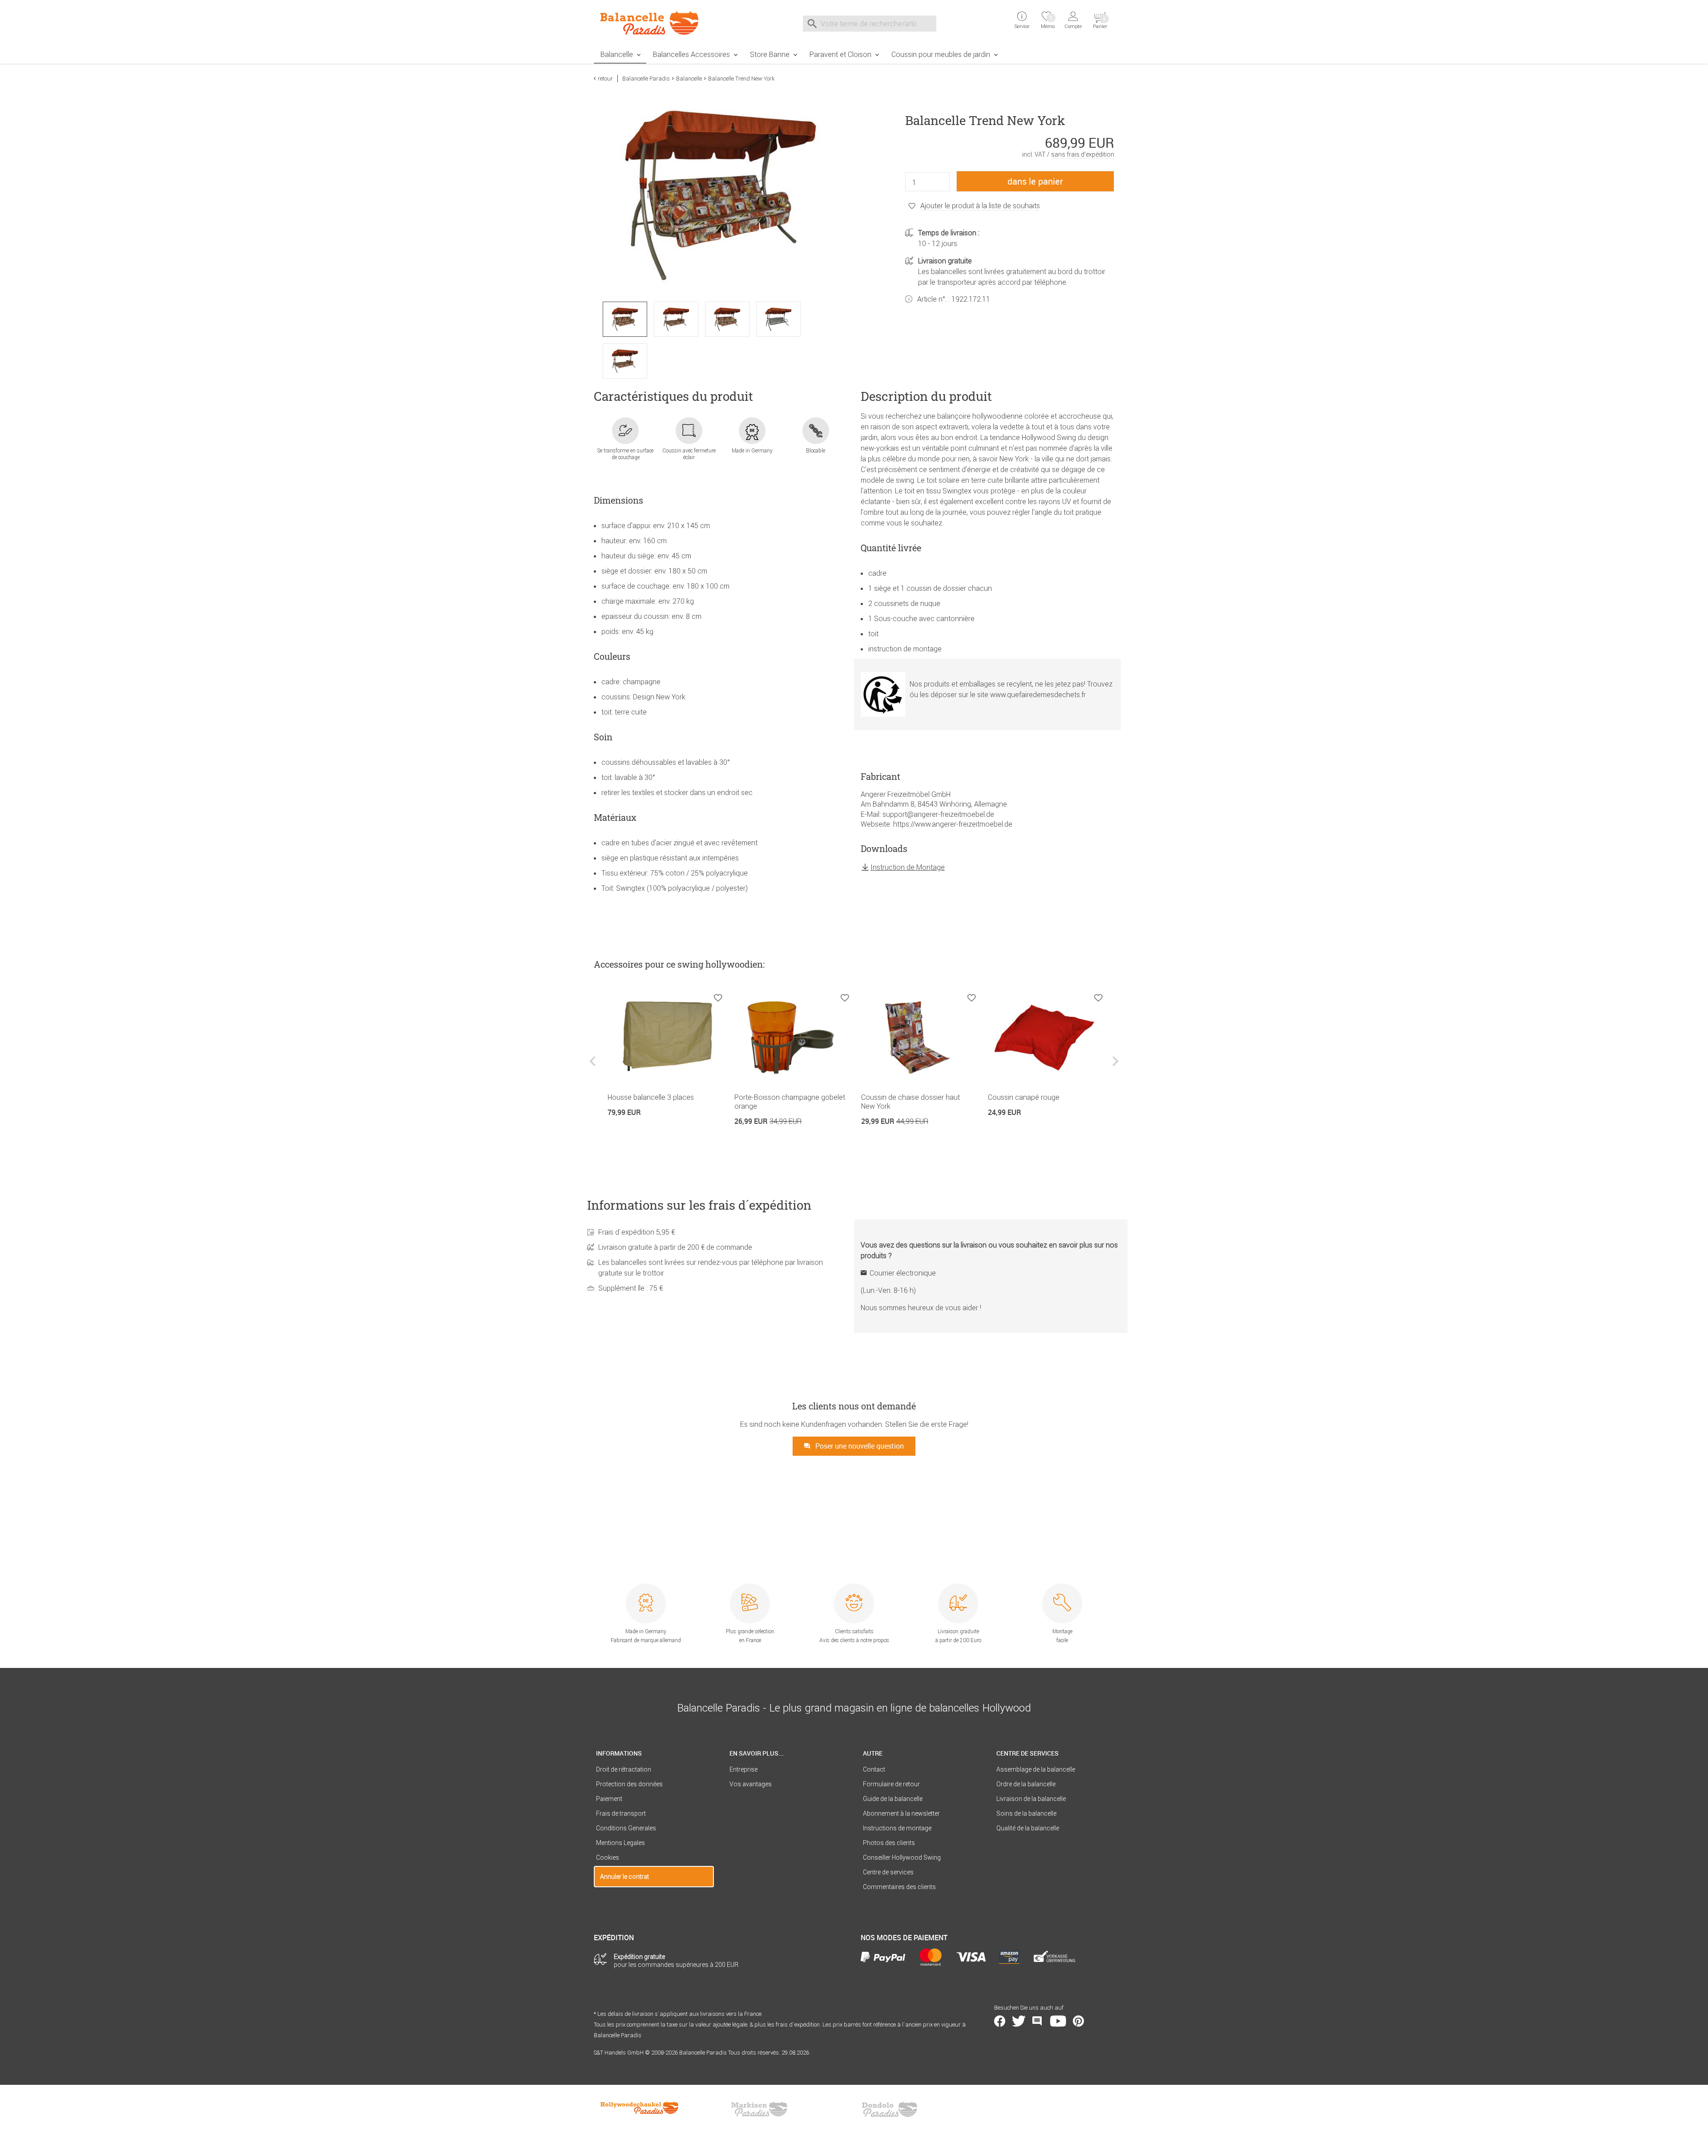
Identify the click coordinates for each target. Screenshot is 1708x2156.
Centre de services (888, 1872)
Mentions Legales (620, 1843)
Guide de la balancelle (893, 1799)
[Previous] (594, 1068)
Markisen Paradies (760, 2109)
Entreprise (743, 1769)
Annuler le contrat (624, 1877)
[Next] (1114, 1068)
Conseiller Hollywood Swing (902, 1857)
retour (605, 79)
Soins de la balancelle (1026, 1813)
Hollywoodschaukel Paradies (640, 2109)
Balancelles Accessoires (691, 54)
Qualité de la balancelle (1028, 1828)
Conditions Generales (626, 1828)
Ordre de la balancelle (1026, 1784)
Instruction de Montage (908, 867)
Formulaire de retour (891, 1784)
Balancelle (617, 54)
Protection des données (629, 1784)
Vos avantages (751, 1784)
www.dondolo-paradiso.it (890, 2109)
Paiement (609, 1799)
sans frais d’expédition (1083, 154)
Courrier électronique (903, 1273)
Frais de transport (621, 1813)
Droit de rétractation (624, 1769)
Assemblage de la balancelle (1036, 1769)
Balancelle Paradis (646, 79)
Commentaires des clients (899, 1887)
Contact (874, 1769)
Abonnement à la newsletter (901, 1813)
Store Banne (770, 54)
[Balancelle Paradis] (654, 23)
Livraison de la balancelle (1031, 1799)
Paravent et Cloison (840, 54)
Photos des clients (889, 1843)
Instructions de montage (897, 1828)
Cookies (608, 1857)
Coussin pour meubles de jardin (941, 54)
